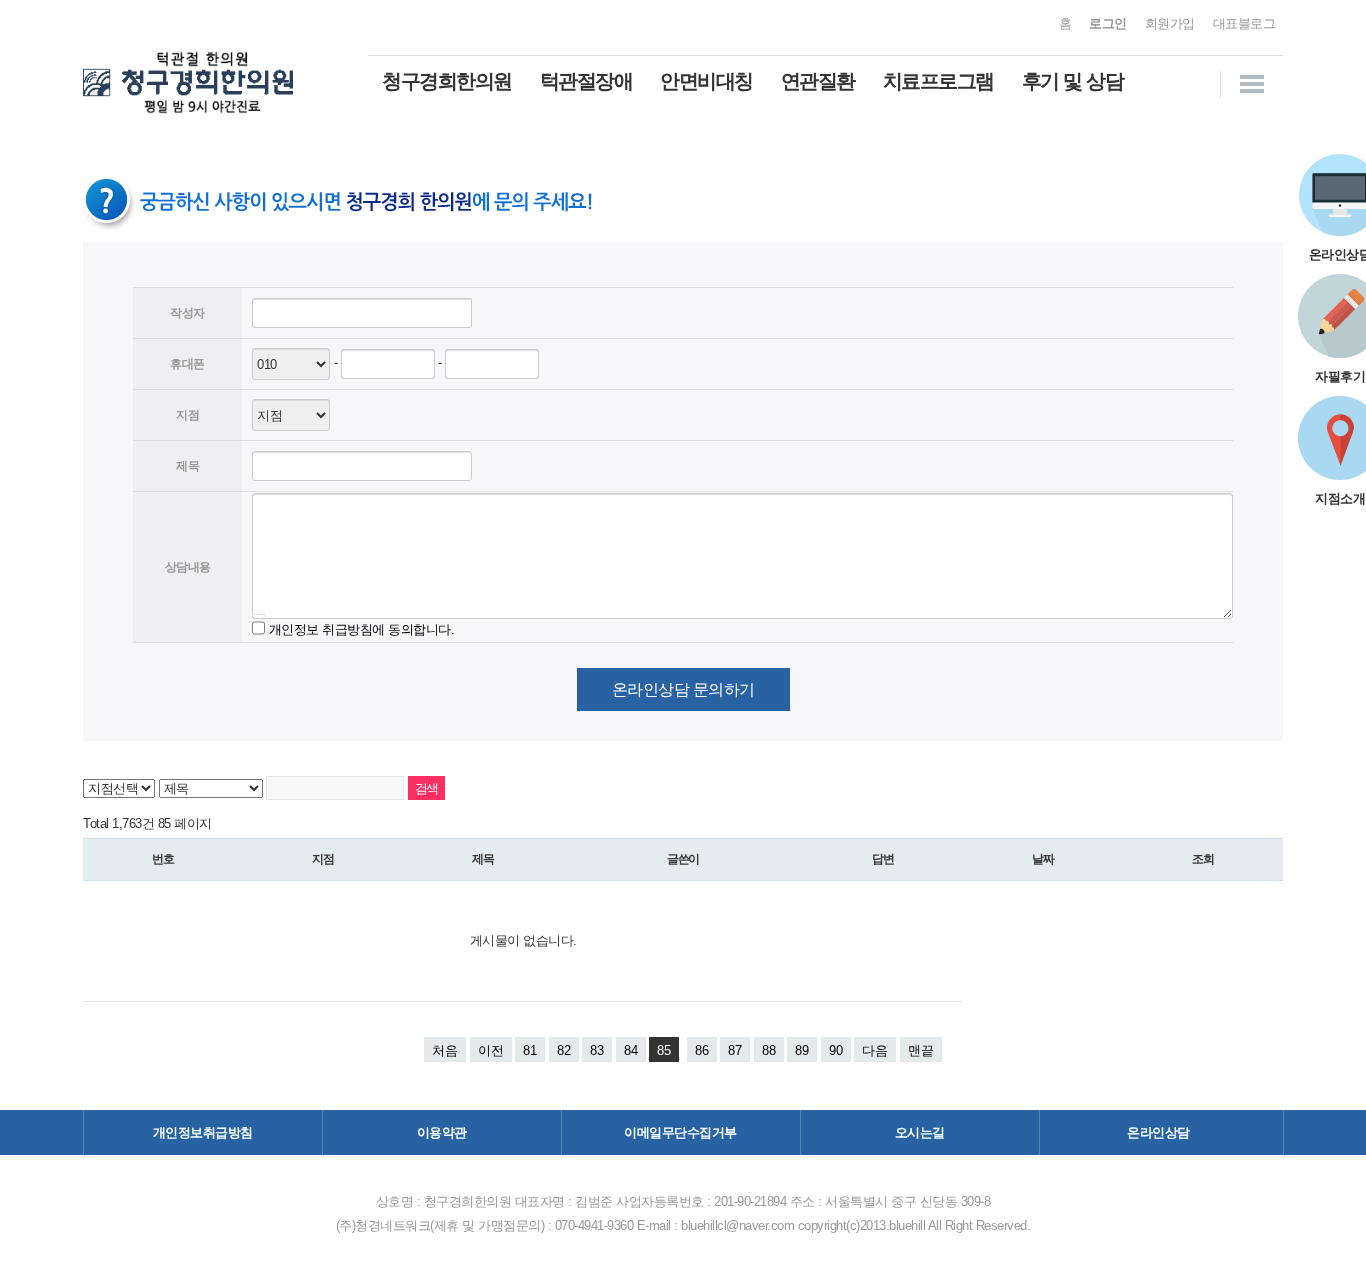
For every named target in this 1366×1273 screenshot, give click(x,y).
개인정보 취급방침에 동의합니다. (362, 628)
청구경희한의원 (447, 81)
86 (702, 1050)
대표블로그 (1244, 23)
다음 (875, 1050)
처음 (445, 1050)
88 (769, 1050)
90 (836, 1050)
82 (564, 1050)
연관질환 (818, 81)
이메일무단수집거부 (680, 1132)
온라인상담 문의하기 (683, 689)
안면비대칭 (706, 81)
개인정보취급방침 (203, 1132)
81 (530, 1050)
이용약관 (442, 1132)
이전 (491, 1050)
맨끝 (921, 1050)
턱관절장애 (586, 81)
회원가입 (1170, 23)
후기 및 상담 (1073, 81)
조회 (1203, 859)
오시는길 (920, 1132)
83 (597, 1050)
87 (735, 1050)
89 (802, 1050)
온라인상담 (1158, 1132)
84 (631, 1050)
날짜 (1043, 859)
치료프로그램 (938, 81)
